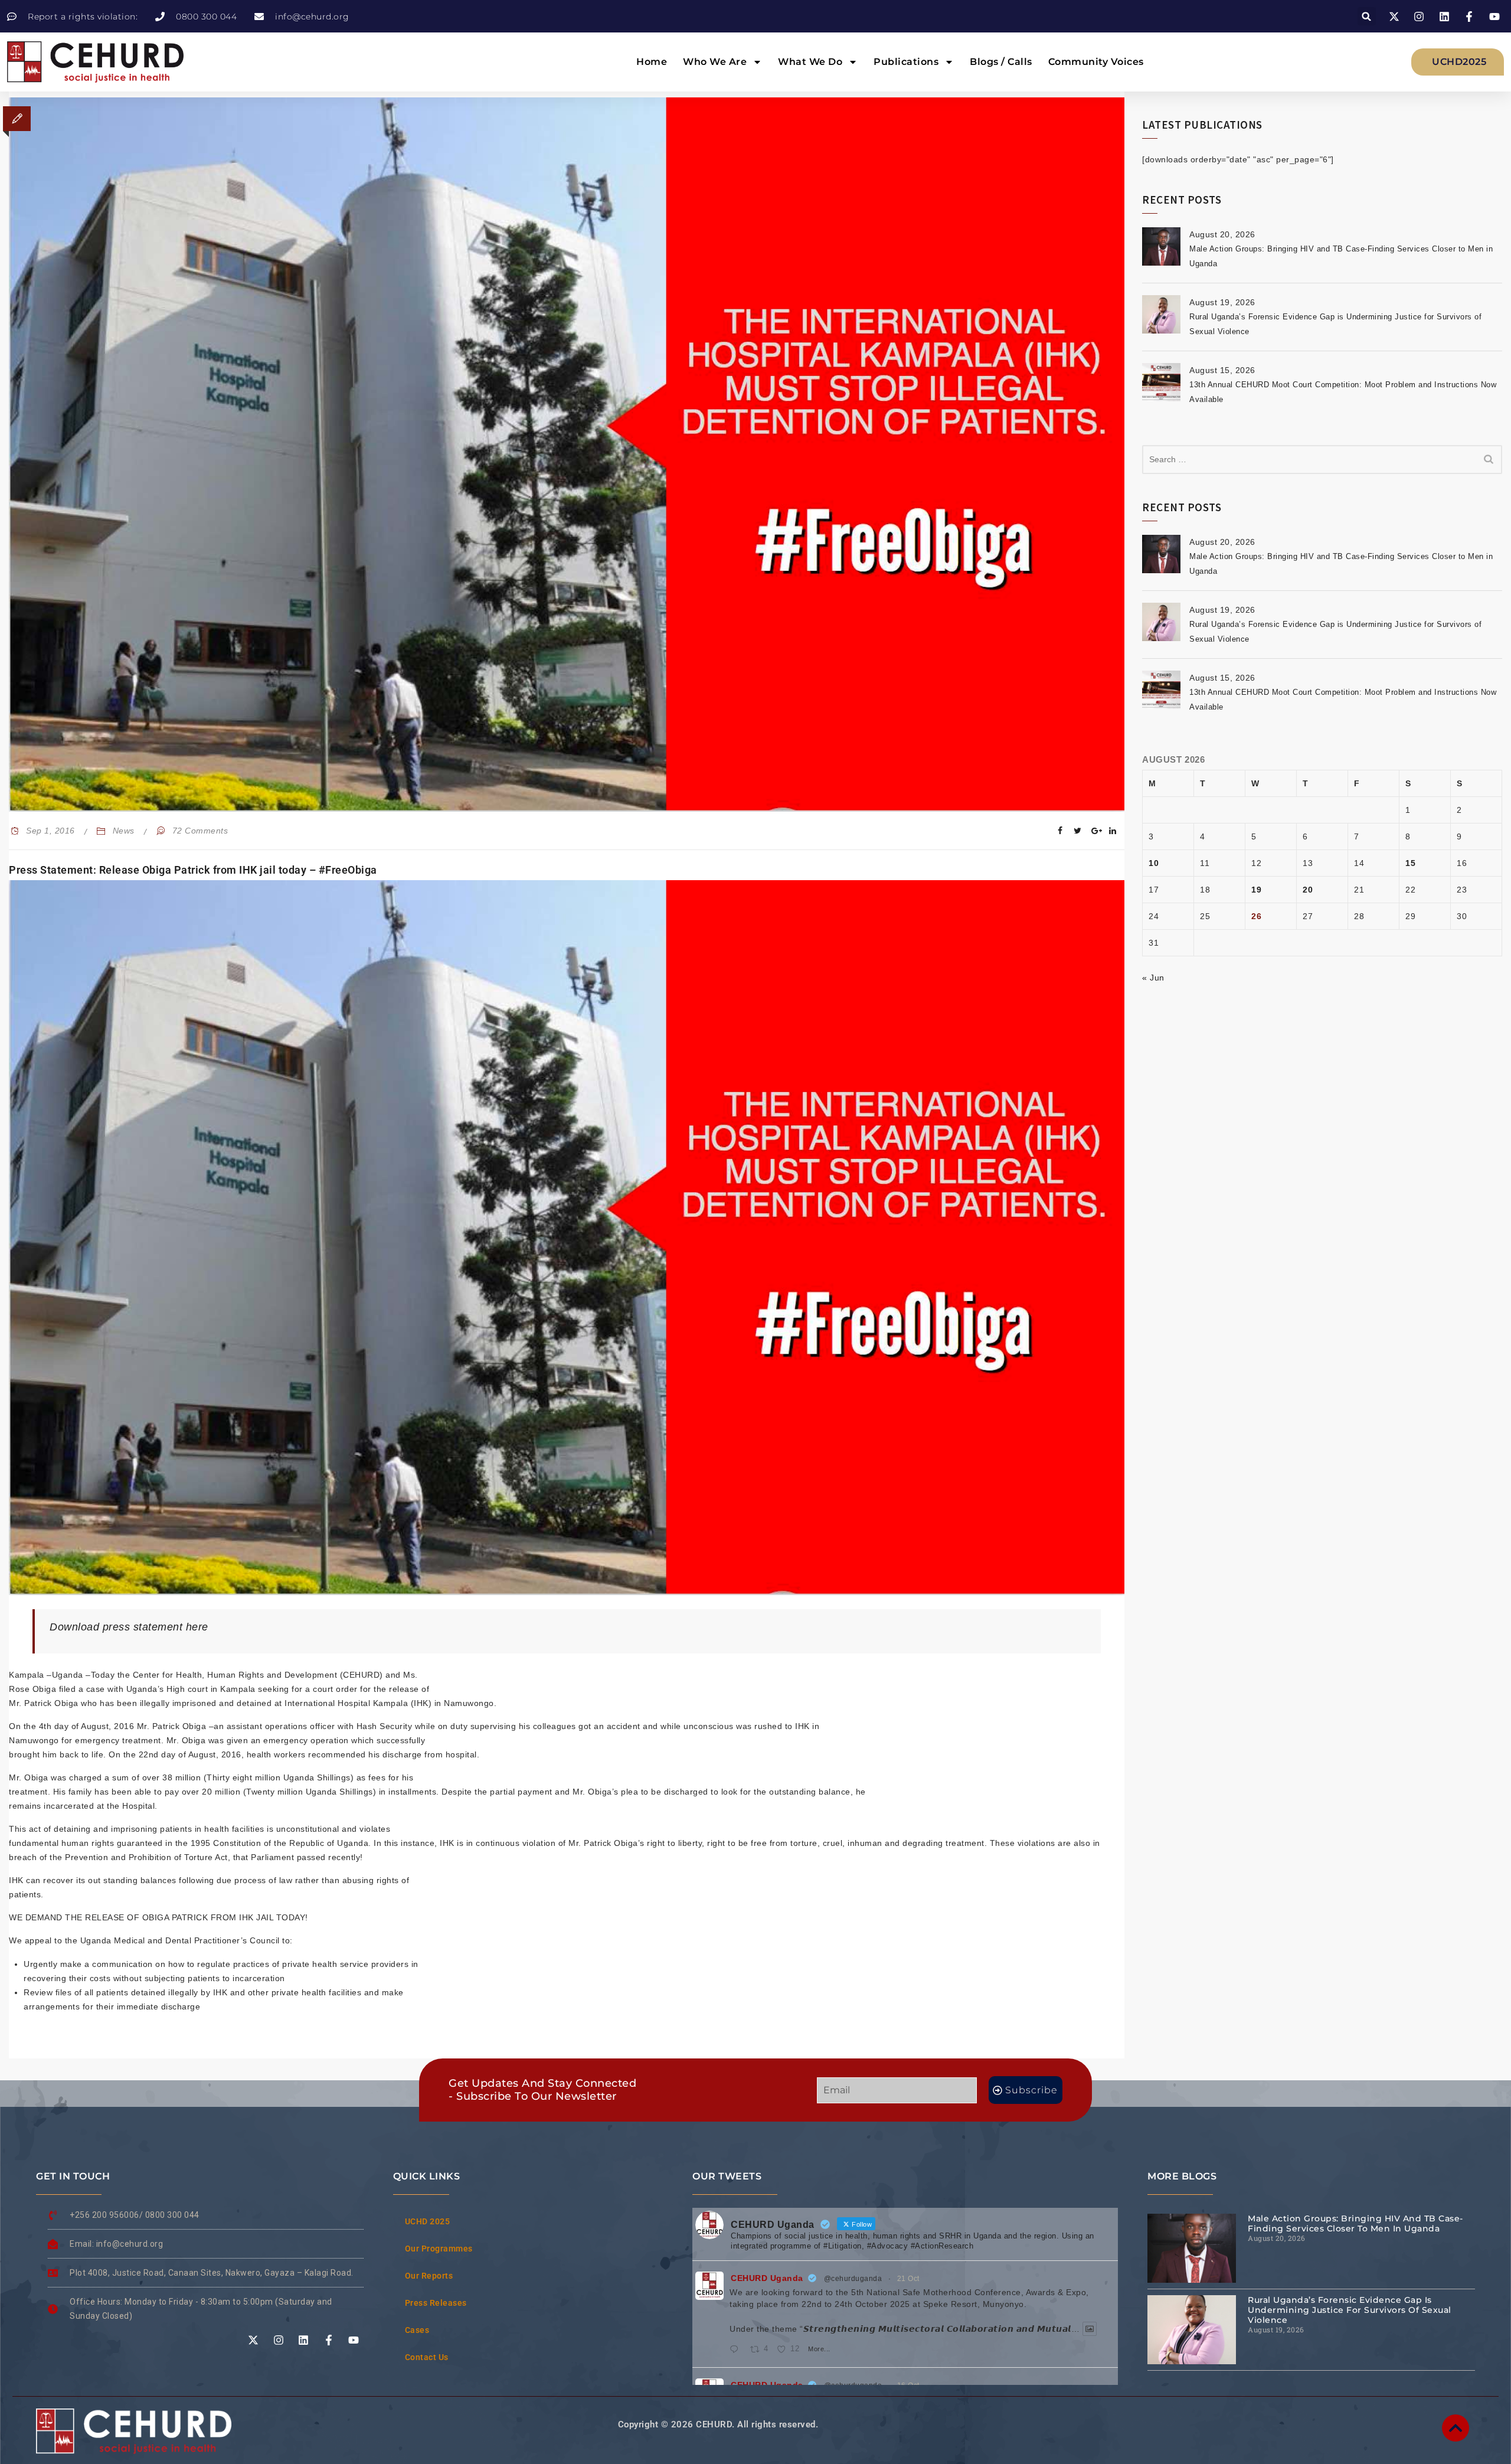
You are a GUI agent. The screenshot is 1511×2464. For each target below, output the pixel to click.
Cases (417, 2330)
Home (652, 62)
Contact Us (427, 2357)
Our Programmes (439, 2249)
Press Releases (436, 2303)
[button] (1367, 16)
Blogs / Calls (1001, 62)
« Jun (1153, 978)
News (124, 831)
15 (1410, 863)
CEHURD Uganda (767, 2278)
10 (1154, 863)
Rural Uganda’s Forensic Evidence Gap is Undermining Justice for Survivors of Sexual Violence (1350, 2310)
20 (1308, 890)
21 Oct (908, 2279)
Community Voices (1096, 62)
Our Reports (429, 2276)
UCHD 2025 (428, 2221)
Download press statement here (129, 1627)
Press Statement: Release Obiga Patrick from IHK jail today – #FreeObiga (193, 870)
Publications (906, 62)
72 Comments (200, 831)
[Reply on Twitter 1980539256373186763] (737, 2350)
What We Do (810, 62)
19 (1256, 890)
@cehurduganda (853, 2279)
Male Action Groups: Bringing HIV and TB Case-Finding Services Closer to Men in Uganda (1355, 2223)
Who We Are (715, 62)
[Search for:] (1322, 460)
